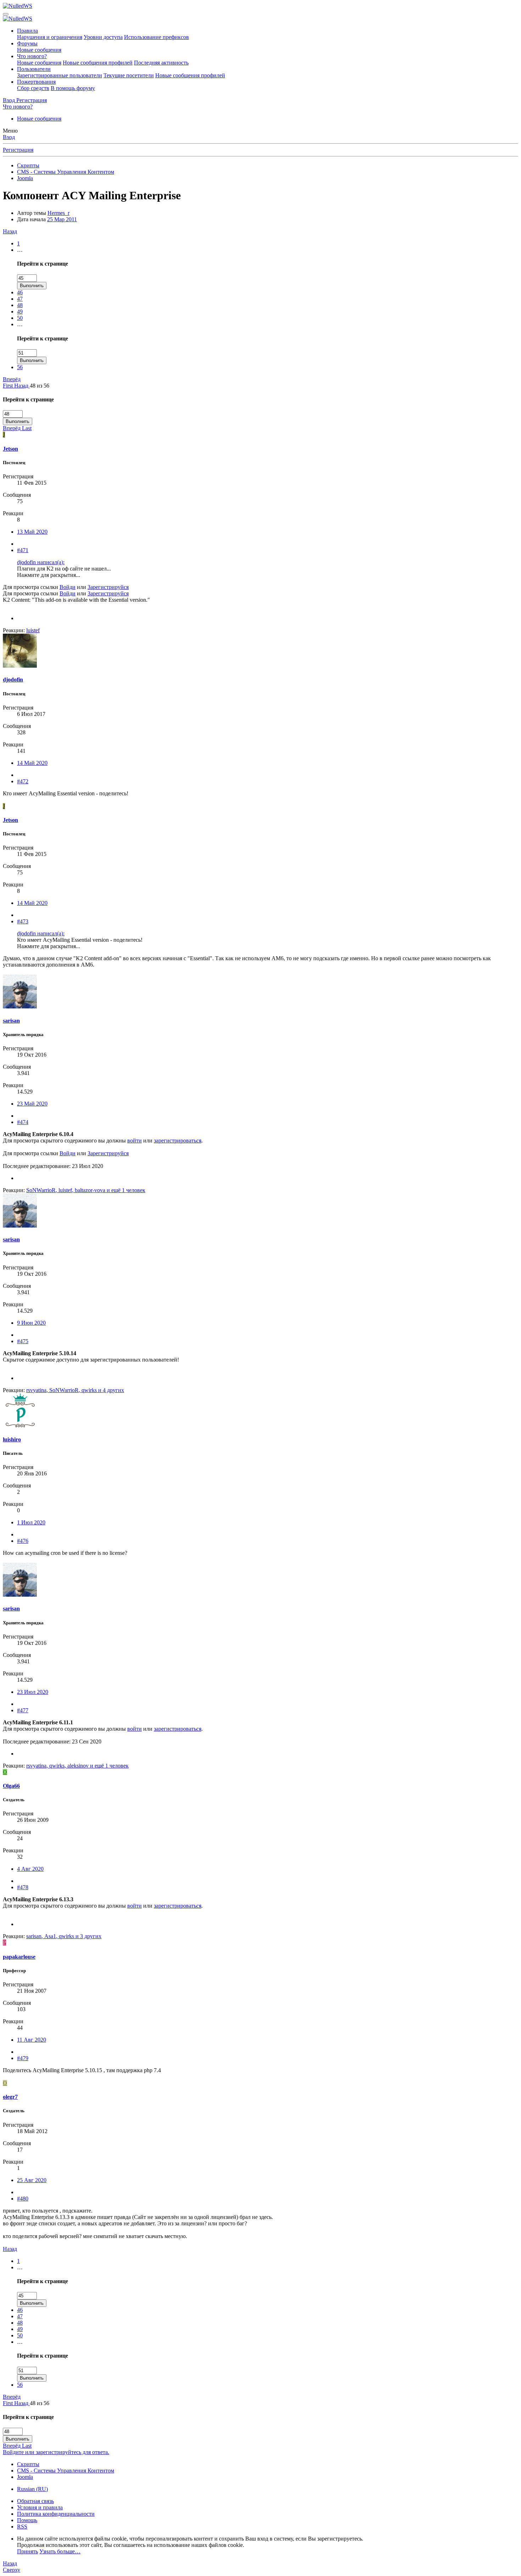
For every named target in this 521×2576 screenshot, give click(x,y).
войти (135, 1140)
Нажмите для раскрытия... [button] (49, 575)
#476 (23, 1541)
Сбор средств (33, 88)
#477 (23, 1710)
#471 (23, 550)
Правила (27, 31)
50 (20, 318)
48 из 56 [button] (40, 386)
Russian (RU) (32, 2489)
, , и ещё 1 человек (86, 1190)
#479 (23, 2058)
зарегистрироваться (178, 1140)
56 (20, 367)
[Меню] (6, 14)
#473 (23, 921)
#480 (23, 2199)
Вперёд (12, 379)
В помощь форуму (73, 88)
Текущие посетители (129, 75)
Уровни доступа (103, 37)
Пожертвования (36, 82)
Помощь (27, 2520)
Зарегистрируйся (108, 587)
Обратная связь (35, 2501)
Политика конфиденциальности (56, 2514)
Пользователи (34, 69)
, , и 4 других (75, 1390)
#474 (23, 1122)
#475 (23, 1341)
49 (20, 311)
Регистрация (18, 150)
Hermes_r (58, 213)
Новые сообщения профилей (98, 63)
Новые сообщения (39, 50)
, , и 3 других (64, 1936)
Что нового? (32, 56)
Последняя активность (161, 63)
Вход (9, 137)
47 (20, 299)
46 (20, 292)
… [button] (20, 250)
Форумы (27, 43)
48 (20, 305)
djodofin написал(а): (41, 562)
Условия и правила (40, 2507)
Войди (68, 587)
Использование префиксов (156, 37)
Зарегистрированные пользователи (60, 75)
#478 (23, 1887)
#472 (23, 781)
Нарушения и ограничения (50, 37)
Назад (10, 231)
